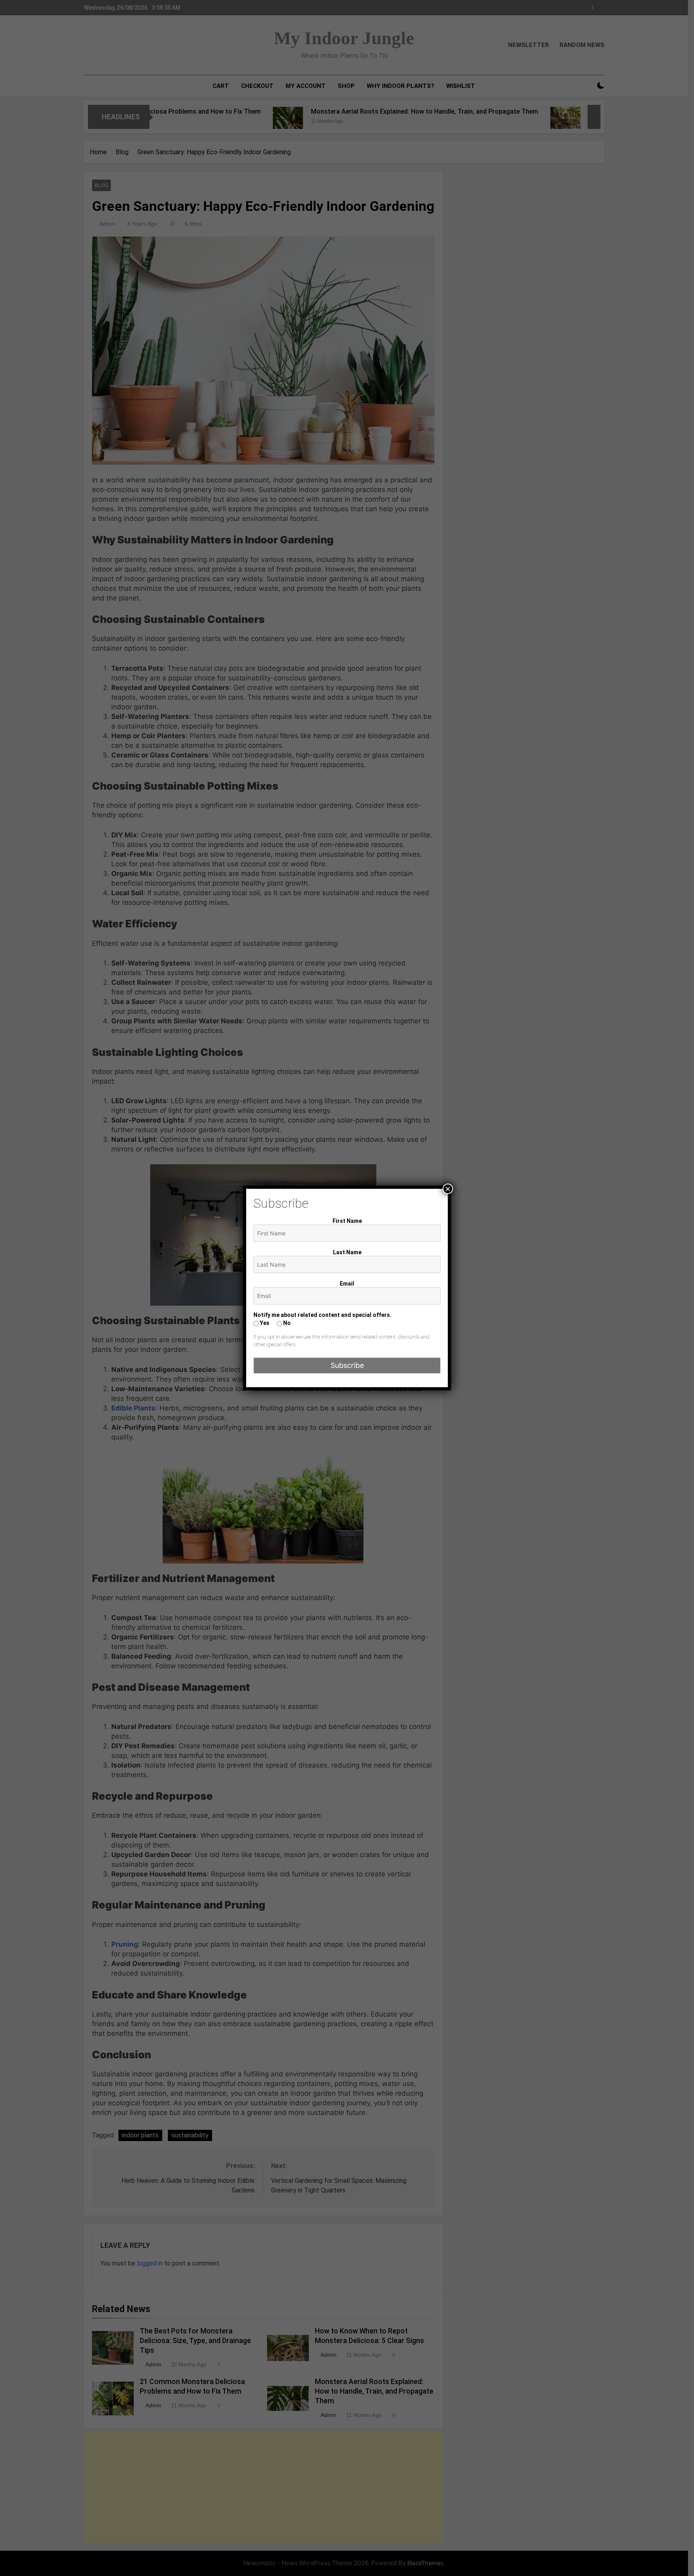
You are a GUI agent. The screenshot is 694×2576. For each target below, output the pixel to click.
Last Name (347, 1252)
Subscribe (347, 1365)
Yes (264, 1323)
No (286, 1323)
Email (347, 1284)
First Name (347, 1221)
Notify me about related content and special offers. (323, 1315)
